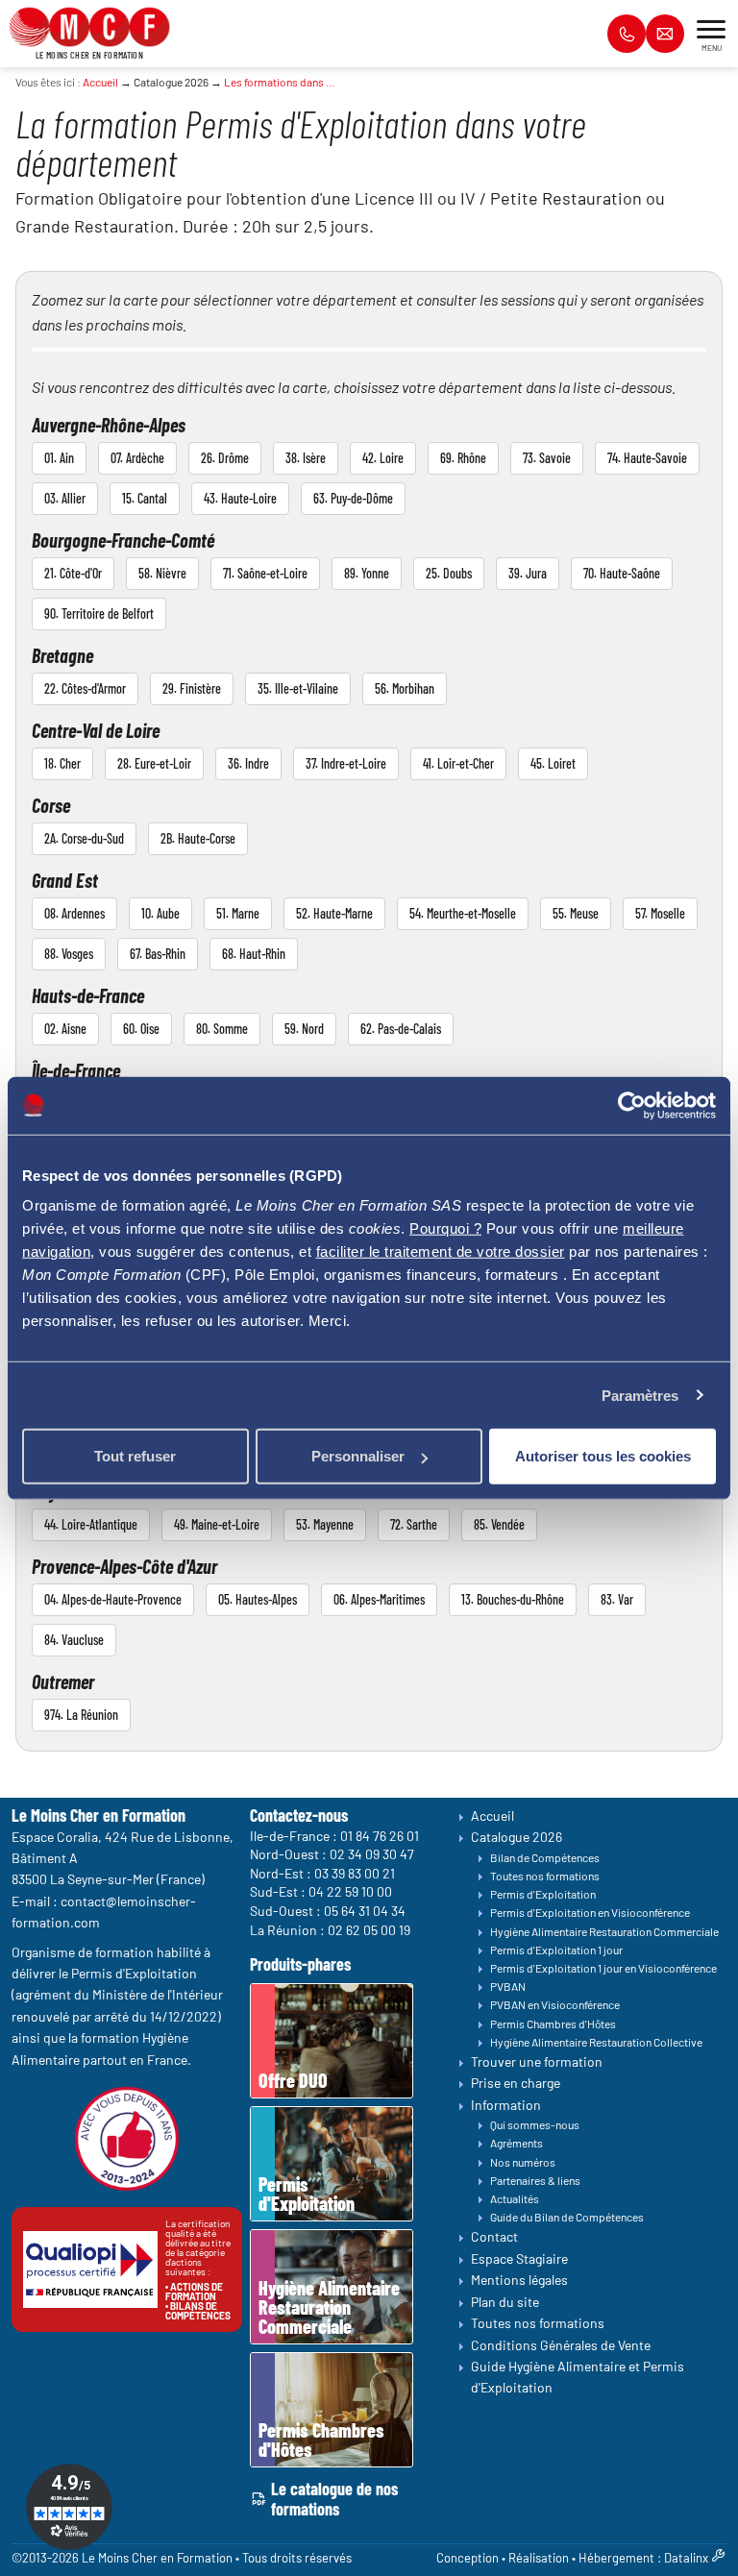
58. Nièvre (162, 573)
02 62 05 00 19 (369, 1930)
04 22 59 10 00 (350, 1892)
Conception (467, 2558)
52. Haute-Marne (334, 913)
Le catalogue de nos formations (334, 2500)
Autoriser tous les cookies (603, 1456)
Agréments (517, 2144)
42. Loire (383, 458)
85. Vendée (499, 1524)
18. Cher (62, 763)
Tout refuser (135, 1456)
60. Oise (141, 1029)
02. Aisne (65, 1029)
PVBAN (508, 1987)
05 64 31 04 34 (365, 1911)
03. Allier (65, 498)
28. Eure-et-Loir (154, 763)
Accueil (100, 82)
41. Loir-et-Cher (458, 763)
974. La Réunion (81, 1715)
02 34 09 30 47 (372, 1854)
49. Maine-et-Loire (217, 1524)
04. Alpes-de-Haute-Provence (113, 1599)
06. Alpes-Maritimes (379, 1599)
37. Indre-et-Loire (346, 763)
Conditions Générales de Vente (561, 2345)
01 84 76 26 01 (380, 1836)
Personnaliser (358, 1456)
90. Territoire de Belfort (99, 613)
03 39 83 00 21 (355, 1873)
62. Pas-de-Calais (401, 1029)
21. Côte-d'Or (73, 573)
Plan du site (505, 2302)
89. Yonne (367, 573)
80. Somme (222, 1029)
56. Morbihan (405, 688)
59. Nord (304, 1029)
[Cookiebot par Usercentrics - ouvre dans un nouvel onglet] (632, 1105)
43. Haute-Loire (240, 498)
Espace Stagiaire (519, 2258)
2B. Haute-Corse (198, 838)
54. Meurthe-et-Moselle (463, 913)
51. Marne (238, 913)
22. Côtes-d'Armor (85, 688)
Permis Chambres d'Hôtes (553, 2024)
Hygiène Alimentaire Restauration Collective (596, 2042)
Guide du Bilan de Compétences (567, 2218)
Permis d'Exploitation (543, 1894)
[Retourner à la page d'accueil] (89, 25)
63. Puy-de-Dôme (353, 498)
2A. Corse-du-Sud (84, 838)
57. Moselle (660, 913)
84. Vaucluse (74, 1640)
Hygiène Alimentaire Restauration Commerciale (604, 1931)
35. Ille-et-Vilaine (298, 688)
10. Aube (160, 913)
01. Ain (59, 458)
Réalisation (539, 2558)
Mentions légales (519, 2281)
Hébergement (616, 2558)
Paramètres (640, 1395)
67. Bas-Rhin (158, 954)
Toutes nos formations (545, 1876)
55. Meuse (576, 913)
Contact (494, 2237)
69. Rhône (463, 458)
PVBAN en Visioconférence (555, 2005)
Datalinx (686, 2558)
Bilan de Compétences (545, 1857)
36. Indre (248, 763)
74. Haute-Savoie (647, 458)
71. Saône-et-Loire (265, 573)
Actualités (515, 2198)
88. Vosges (69, 954)
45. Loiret (553, 763)
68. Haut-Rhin (254, 954)
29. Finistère (192, 688)
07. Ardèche (137, 458)
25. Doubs (449, 573)
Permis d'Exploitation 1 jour (556, 1950)
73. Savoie (547, 458)
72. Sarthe (414, 1524)
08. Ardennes (74, 913)
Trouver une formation (537, 2061)
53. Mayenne (325, 1524)
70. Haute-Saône (622, 573)
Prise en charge (516, 2084)
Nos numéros (523, 2162)
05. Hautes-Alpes (258, 1599)
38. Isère (306, 458)
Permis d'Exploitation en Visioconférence (590, 1913)
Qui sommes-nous (535, 2125)
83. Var (617, 1599)
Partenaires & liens (535, 2180)
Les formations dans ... (279, 82)
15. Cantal (145, 498)
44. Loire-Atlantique (91, 1524)
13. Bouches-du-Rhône (513, 1599)
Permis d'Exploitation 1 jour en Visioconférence (603, 1968)
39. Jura (528, 573)
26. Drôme (225, 458)
